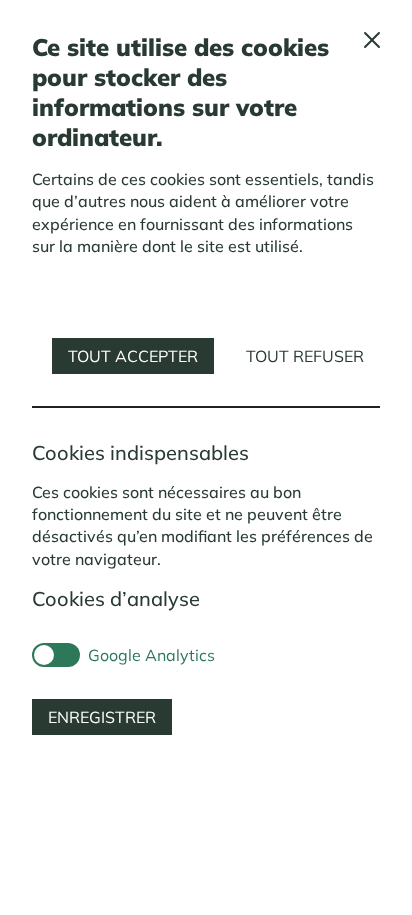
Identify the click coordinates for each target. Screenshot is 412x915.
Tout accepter (133, 356)
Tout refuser (305, 356)
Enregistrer (102, 717)
